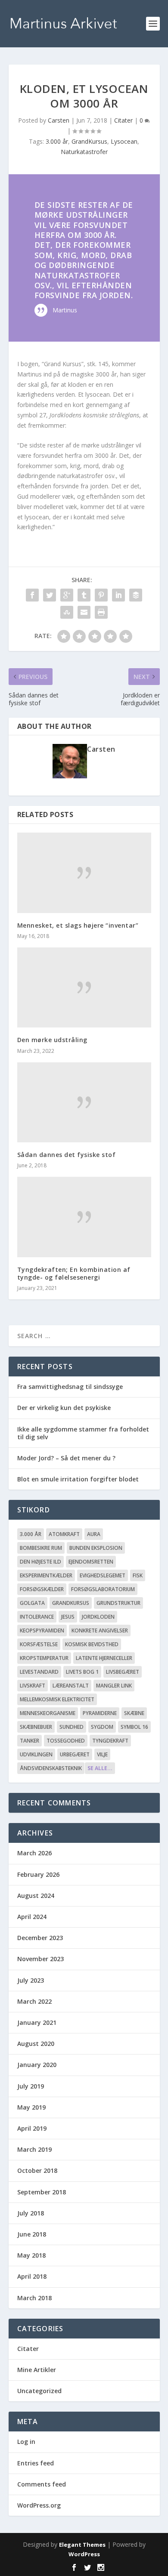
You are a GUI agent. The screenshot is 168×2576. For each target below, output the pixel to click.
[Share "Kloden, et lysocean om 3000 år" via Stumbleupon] (67, 612)
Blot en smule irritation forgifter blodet (78, 1479)
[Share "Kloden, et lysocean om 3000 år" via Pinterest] (101, 595)
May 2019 (31, 2107)
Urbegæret (75, 1754)
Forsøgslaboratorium (103, 1589)
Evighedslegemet (103, 1575)
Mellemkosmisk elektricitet (57, 1699)
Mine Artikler (37, 2370)
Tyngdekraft (110, 1741)
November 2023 (40, 1959)
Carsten (59, 120)
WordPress (84, 2554)
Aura (94, 1534)
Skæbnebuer (36, 1727)
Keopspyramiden (42, 1630)
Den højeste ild (40, 1562)
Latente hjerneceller (104, 1658)
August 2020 (36, 2044)
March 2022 (34, 2001)
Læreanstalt (71, 1686)
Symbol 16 (134, 1727)
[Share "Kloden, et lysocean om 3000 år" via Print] (101, 612)
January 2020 (37, 2065)
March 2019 (34, 2149)
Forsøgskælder (42, 1589)
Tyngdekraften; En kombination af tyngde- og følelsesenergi (74, 1273)
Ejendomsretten (91, 1562)
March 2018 (34, 2298)
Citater (123, 120)
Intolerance (37, 1617)
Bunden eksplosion (96, 1548)
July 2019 (31, 2086)
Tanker (30, 1741)
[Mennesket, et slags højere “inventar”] (84, 873)
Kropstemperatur (44, 1658)
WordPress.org (39, 2505)
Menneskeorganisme (48, 1713)
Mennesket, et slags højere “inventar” (78, 925)
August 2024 (36, 1896)
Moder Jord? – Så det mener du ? (66, 1458)
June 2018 (32, 2234)
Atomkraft (64, 1534)
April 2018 (32, 2276)
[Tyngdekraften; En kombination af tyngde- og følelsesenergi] (84, 1217)
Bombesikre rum (41, 1548)
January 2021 (37, 2022)
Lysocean (124, 141)
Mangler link (114, 1686)
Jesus (68, 1617)
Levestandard (39, 1672)
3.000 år (57, 141)
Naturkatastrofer (84, 152)
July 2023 (31, 1980)
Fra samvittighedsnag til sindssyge (70, 1387)
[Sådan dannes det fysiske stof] (84, 1103)
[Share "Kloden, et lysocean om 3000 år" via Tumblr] (84, 595)
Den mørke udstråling (52, 1040)
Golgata (32, 1603)
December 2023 (40, 1938)
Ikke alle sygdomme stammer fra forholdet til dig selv (83, 1433)
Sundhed (72, 1727)
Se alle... (100, 1768)
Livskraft (33, 1686)
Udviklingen (36, 1754)
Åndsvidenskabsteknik (51, 1768)
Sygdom (102, 1727)
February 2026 (38, 1874)
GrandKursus (89, 141)
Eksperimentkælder (46, 1575)
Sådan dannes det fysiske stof (67, 1155)
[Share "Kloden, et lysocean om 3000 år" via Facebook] (32, 595)
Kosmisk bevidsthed (92, 1644)
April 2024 (32, 1917)
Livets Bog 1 (82, 1672)
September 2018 (42, 2192)
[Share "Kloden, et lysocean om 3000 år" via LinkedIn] (118, 595)
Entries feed (36, 2463)
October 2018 (37, 2170)
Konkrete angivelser (100, 1630)
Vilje (102, 1754)
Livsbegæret (123, 1672)
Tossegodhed (66, 1741)
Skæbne (134, 1713)
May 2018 (31, 2255)
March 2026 (34, 1853)
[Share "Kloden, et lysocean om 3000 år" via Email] (84, 612)
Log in (26, 2442)
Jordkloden (98, 1617)
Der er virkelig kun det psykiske (64, 1408)
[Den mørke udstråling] (84, 988)
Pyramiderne (100, 1713)
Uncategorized (39, 2391)
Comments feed (42, 2484)
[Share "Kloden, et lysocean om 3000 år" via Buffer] (136, 595)
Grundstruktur (118, 1603)
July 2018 (31, 2213)
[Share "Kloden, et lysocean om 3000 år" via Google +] (67, 595)
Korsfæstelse (39, 1644)
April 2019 (32, 2128)
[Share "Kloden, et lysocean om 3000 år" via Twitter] (50, 595)
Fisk (138, 1575)
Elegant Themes (82, 2545)
